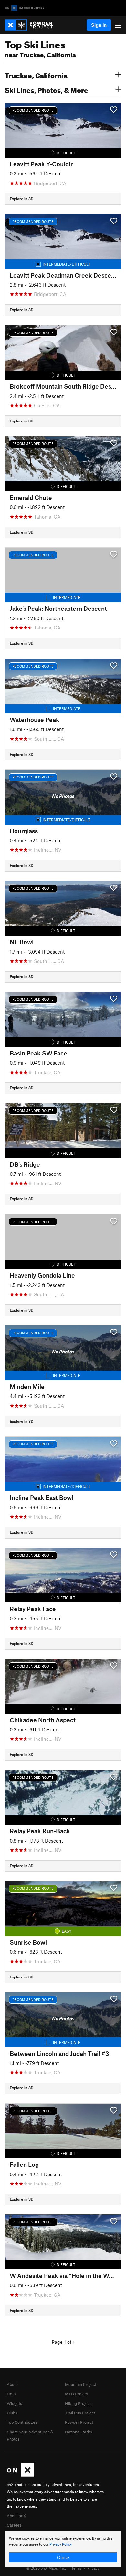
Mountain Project (80, 2384)
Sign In (99, 25)
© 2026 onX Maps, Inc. (46, 2568)
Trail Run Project (80, 2413)
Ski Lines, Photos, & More (47, 89)
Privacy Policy (61, 2545)
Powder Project (79, 2422)
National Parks (79, 2432)
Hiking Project (78, 2403)
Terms (77, 2568)
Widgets (14, 2403)
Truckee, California (36, 75)
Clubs (12, 2413)
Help (11, 2394)
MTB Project (76, 2394)
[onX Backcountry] (25, 8)
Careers (14, 2525)
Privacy (93, 2568)
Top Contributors (22, 2422)
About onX (16, 2516)
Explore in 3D (21, 199)
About (12, 2384)
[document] (63, 2549)
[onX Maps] (21, 2475)
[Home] (32, 25)
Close (63, 2557)
